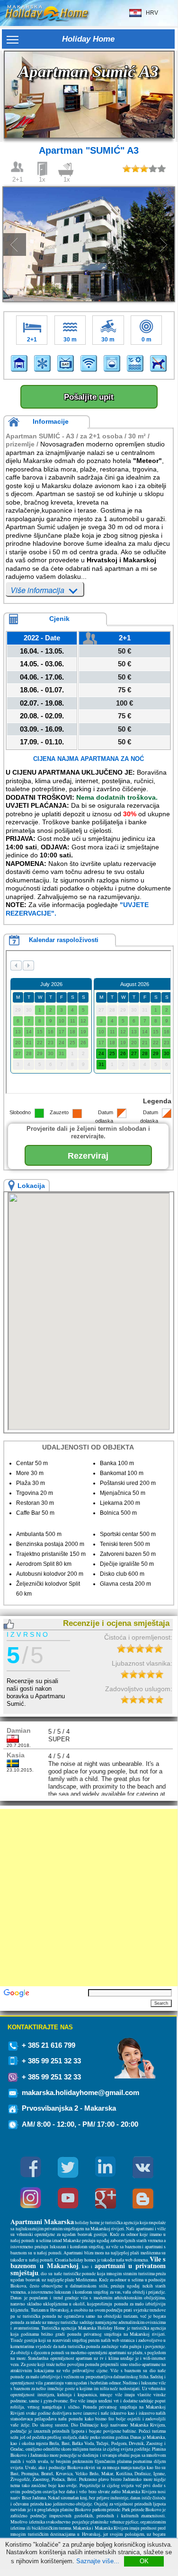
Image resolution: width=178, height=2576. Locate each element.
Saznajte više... (98, 2561)
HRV (150, 12)
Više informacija (38, 590)
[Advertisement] (89, 1898)
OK (144, 2561)
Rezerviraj (88, 1156)
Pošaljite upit (89, 397)
